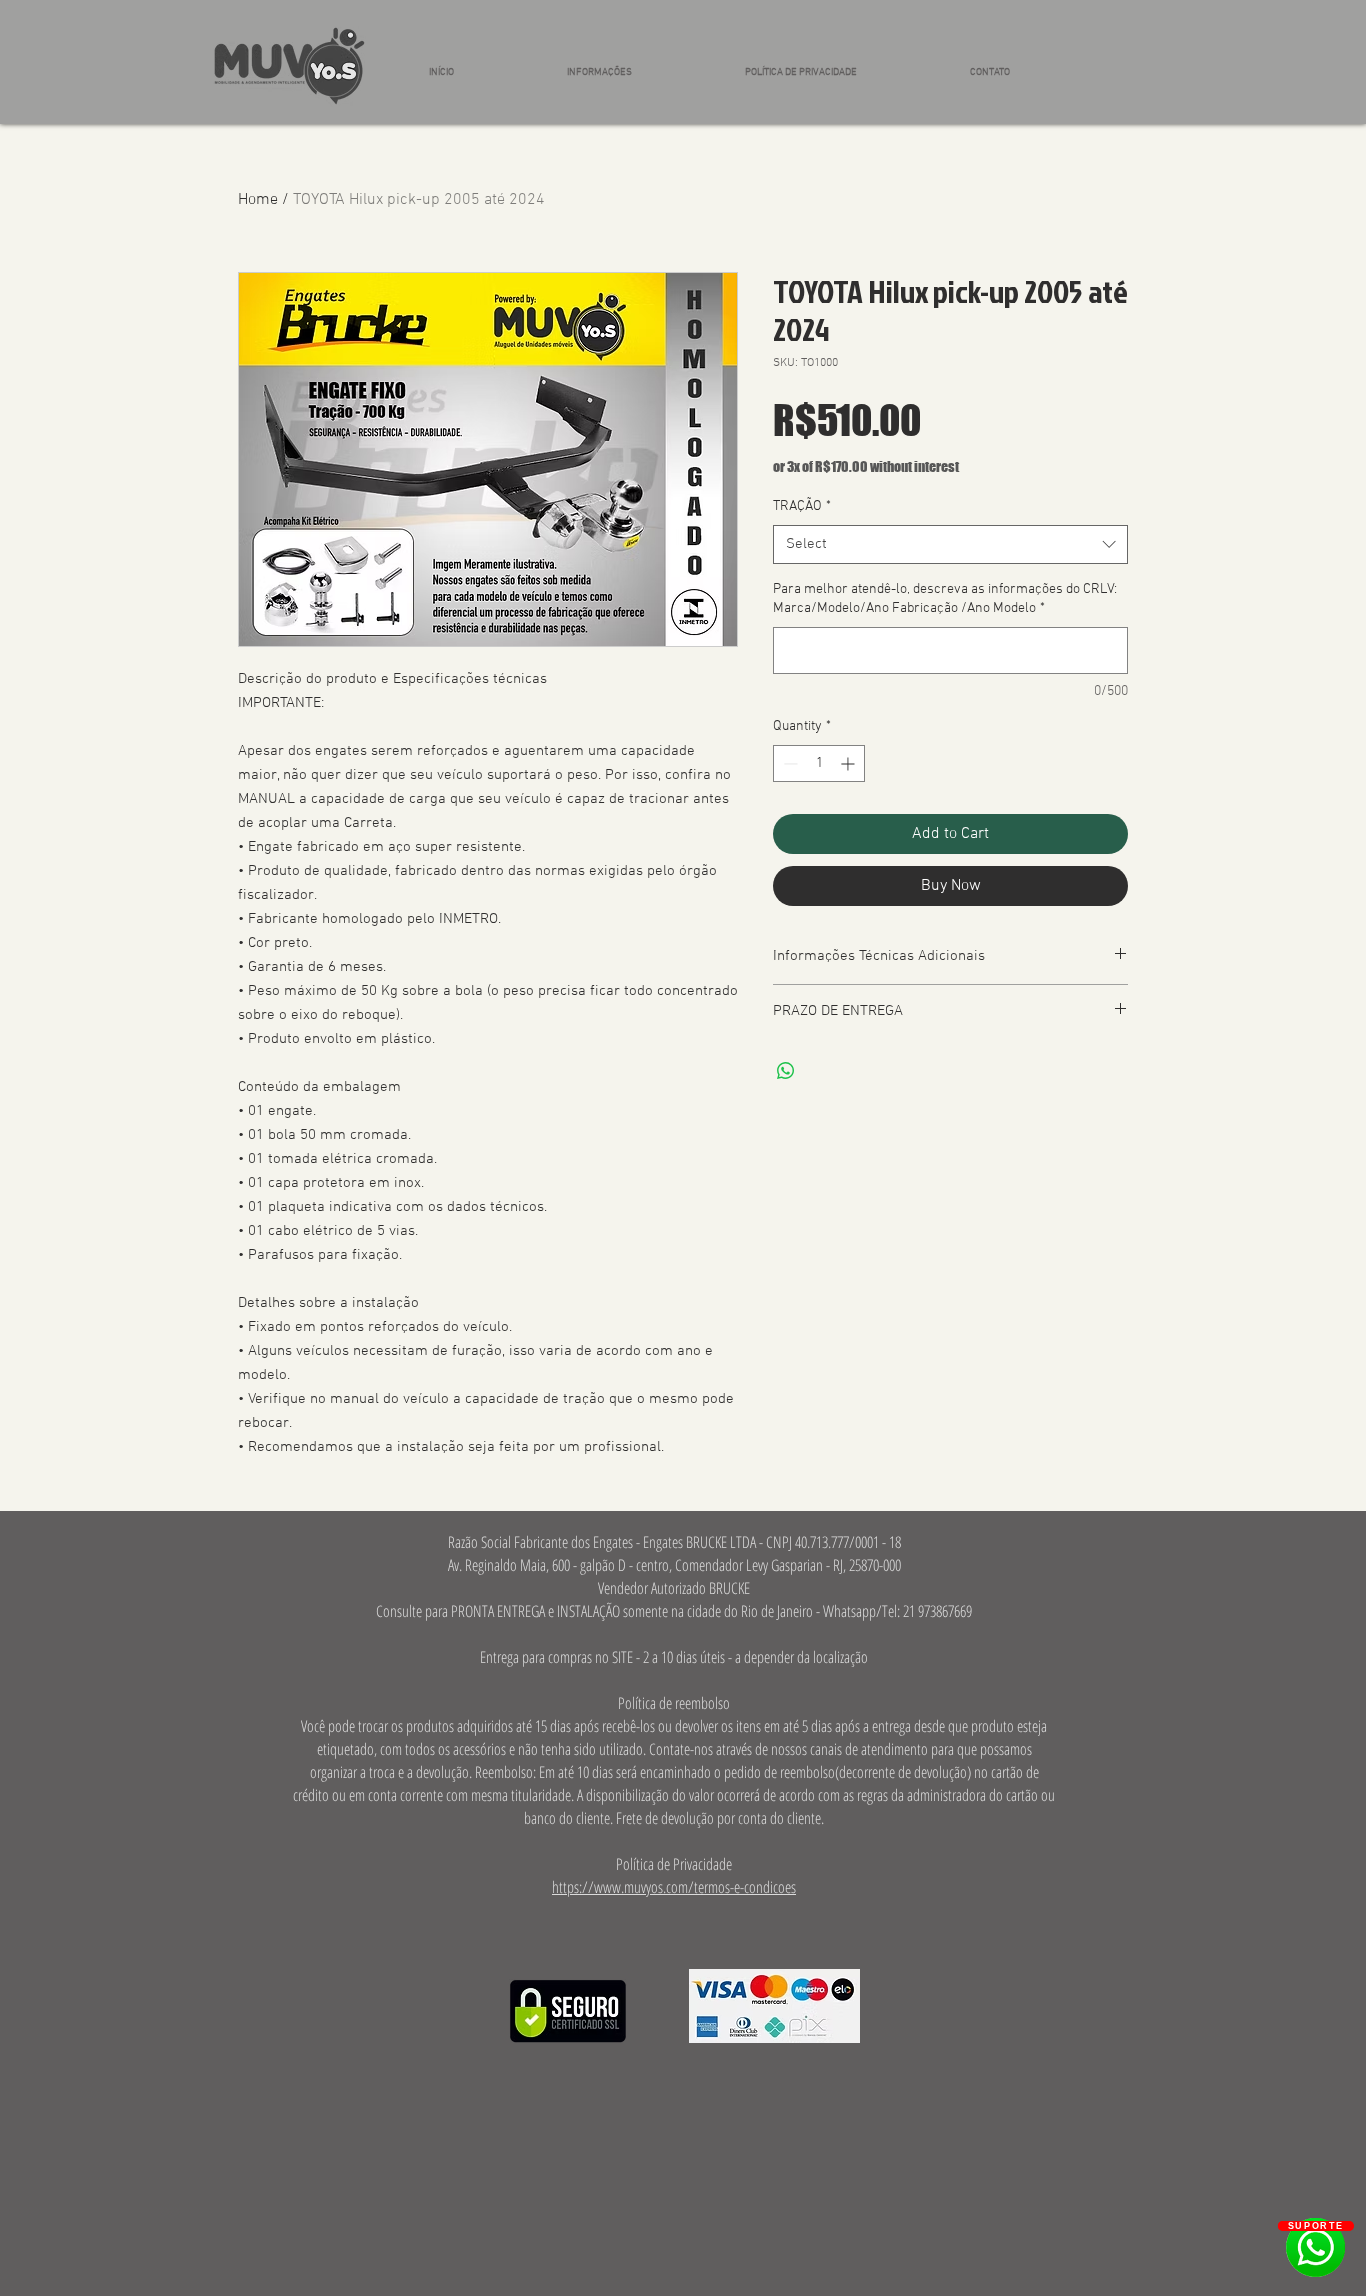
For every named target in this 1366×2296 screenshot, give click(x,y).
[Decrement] (788, 763)
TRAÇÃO (802, 506)
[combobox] (950, 544)
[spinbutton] (819, 763)
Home (258, 200)
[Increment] (849, 763)
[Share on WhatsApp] (786, 1071)
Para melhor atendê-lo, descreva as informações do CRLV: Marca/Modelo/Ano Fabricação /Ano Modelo (945, 599)
